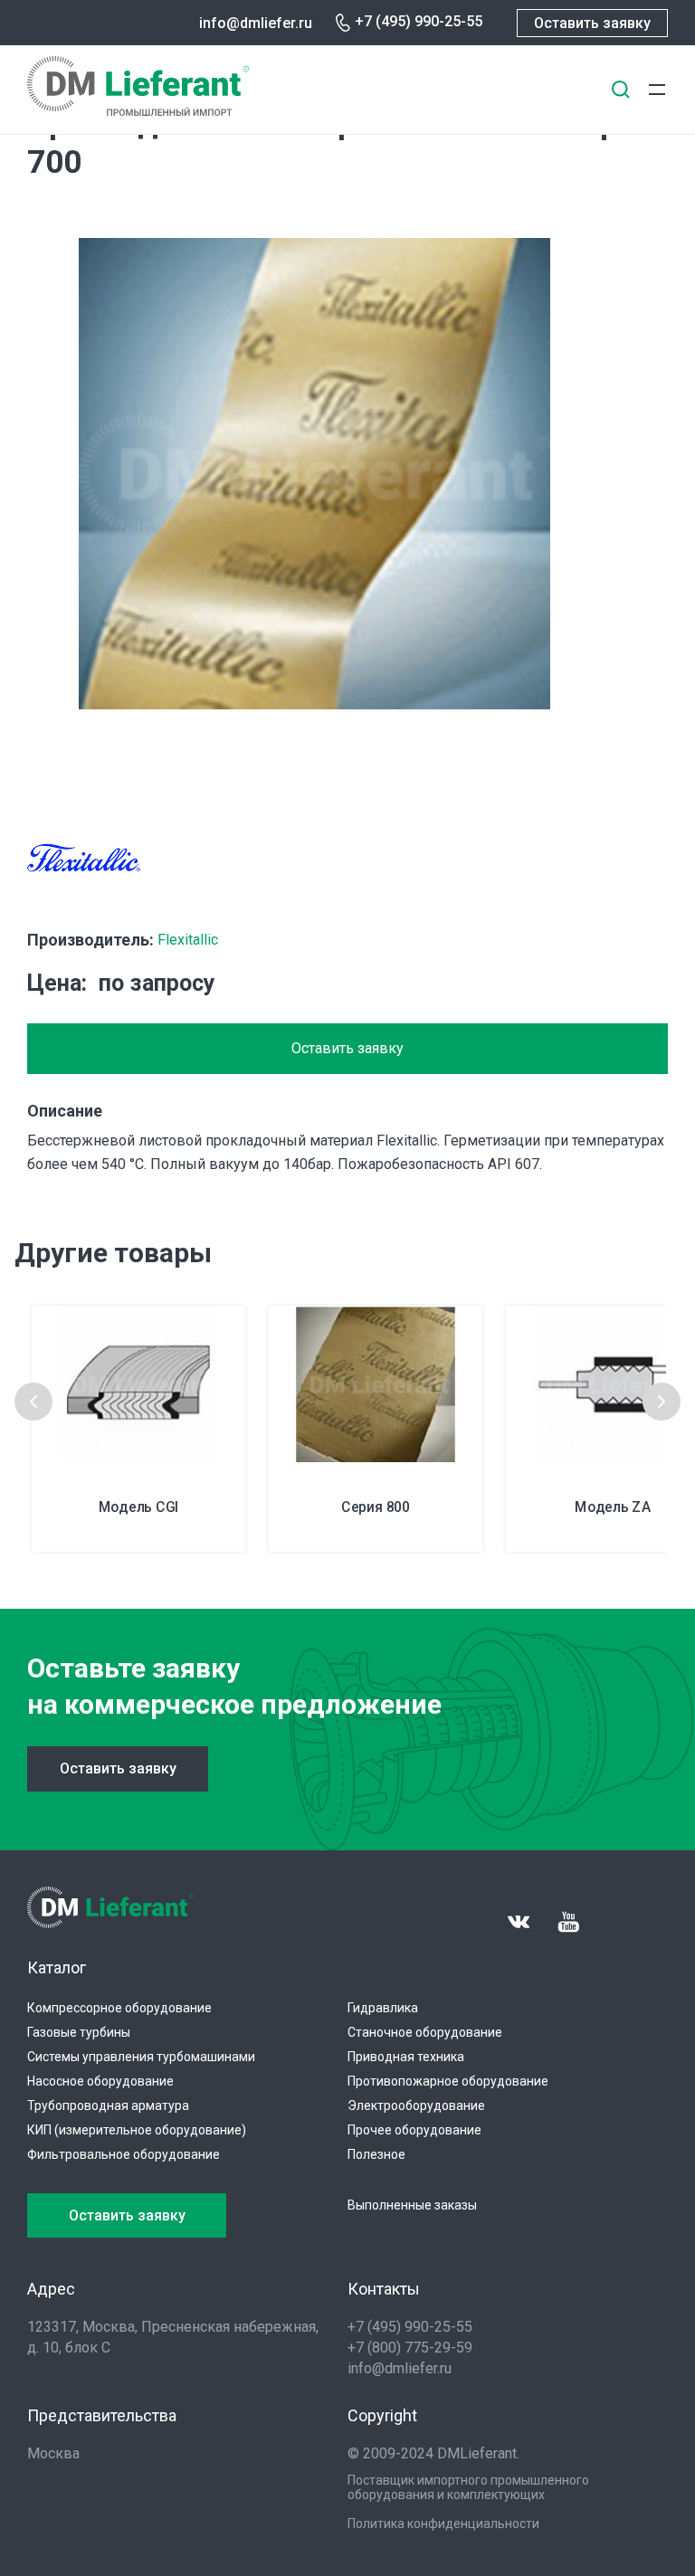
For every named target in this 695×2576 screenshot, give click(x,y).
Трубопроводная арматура (108, 2105)
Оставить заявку (592, 23)
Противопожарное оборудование (448, 2081)
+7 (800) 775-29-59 (410, 2348)
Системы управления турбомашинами (141, 2057)
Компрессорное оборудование (119, 2008)
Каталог (57, 1968)
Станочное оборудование (425, 2032)
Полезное (376, 2154)
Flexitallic (188, 940)
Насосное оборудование (100, 2081)
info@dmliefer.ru (256, 23)
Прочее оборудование (414, 2130)
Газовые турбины (79, 2032)
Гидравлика (383, 2008)
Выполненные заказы (412, 2205)
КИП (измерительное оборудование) (137, 2130)
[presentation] (33, 1402)
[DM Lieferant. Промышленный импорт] (138, 111)
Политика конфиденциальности (443, 2524)
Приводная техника (406, 2057)
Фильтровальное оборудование (124, 2154)
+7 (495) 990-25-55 (419, 21)
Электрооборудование (416, 2105)
